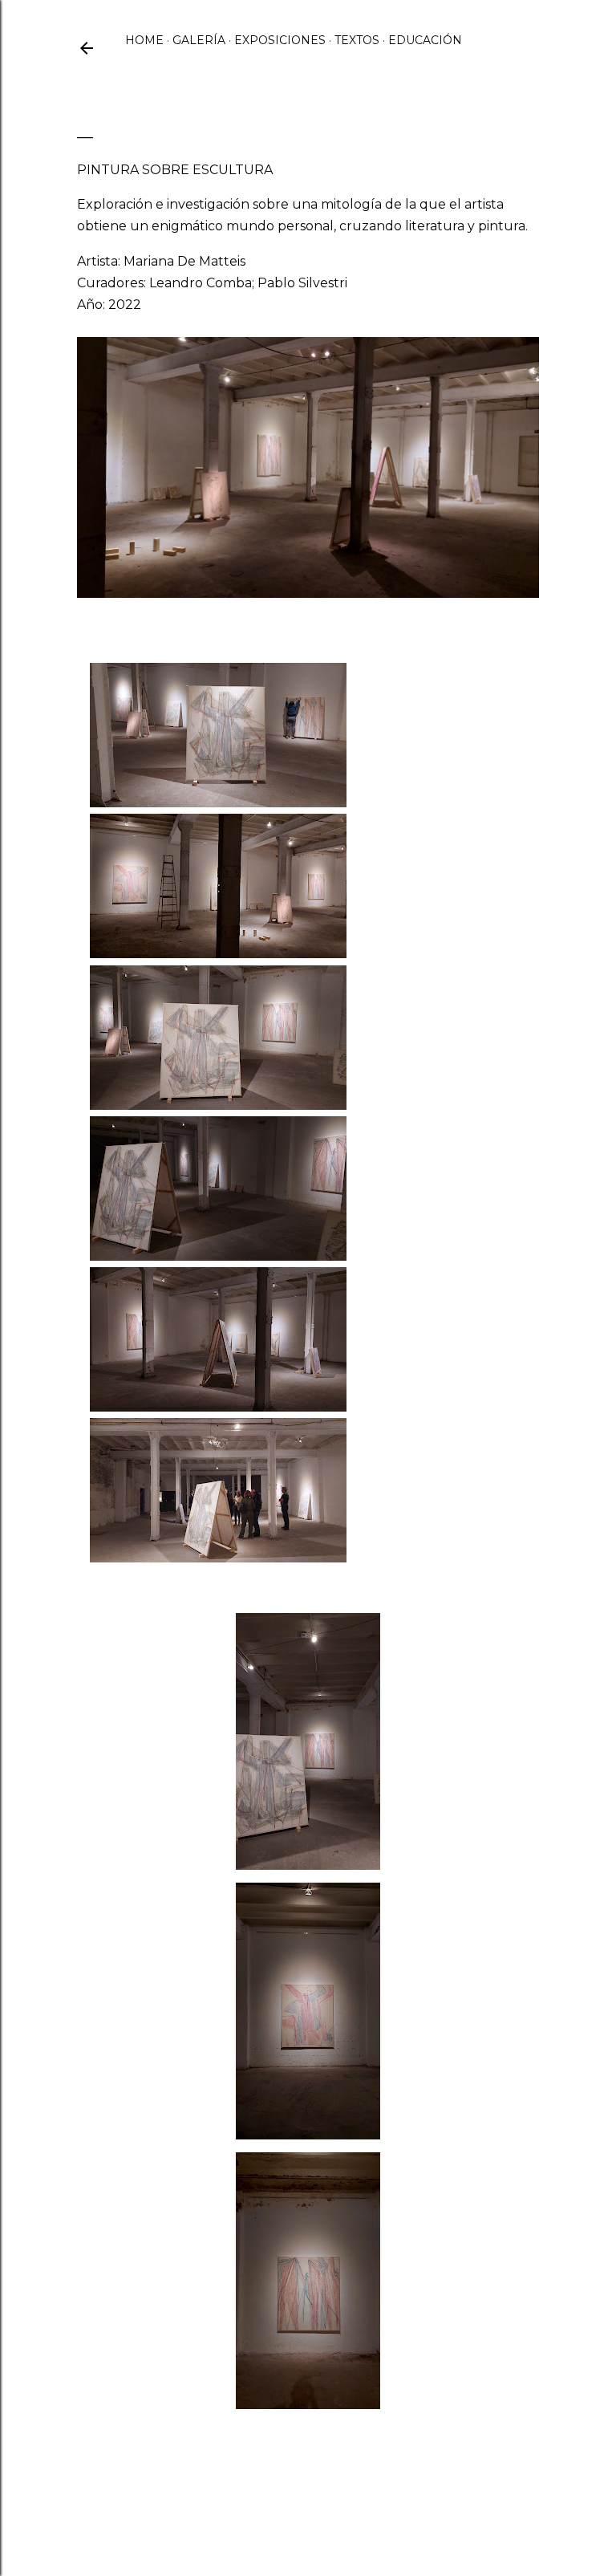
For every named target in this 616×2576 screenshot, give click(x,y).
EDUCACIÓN (425, 40)
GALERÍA (199, 40)
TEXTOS (357, 40)
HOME (144, 40)
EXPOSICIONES (280, 40)
